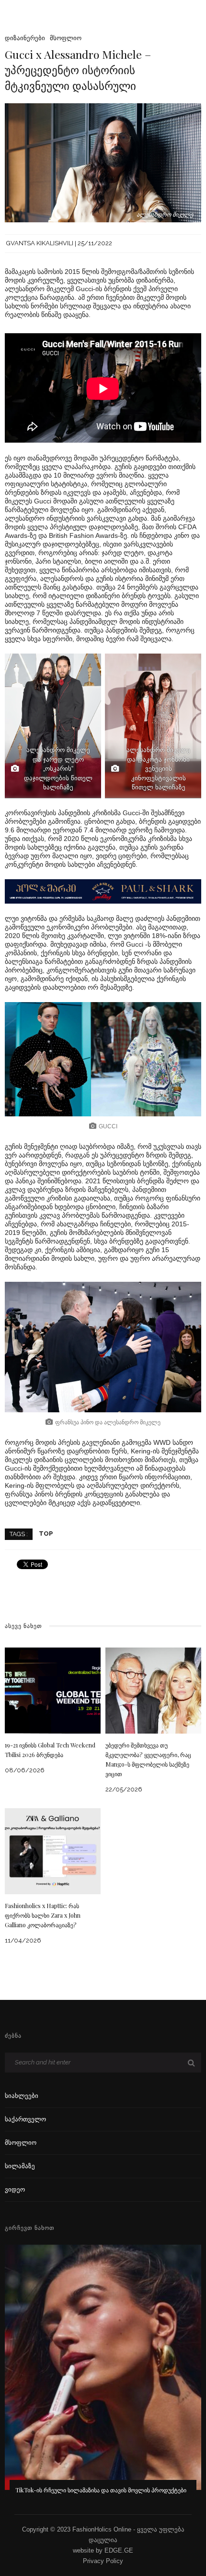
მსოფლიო (66, 38)
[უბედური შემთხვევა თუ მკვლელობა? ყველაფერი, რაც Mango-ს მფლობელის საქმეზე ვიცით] (153, 1690)
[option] (103, 2376)
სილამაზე (20, 2166)
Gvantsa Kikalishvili (40, 243)
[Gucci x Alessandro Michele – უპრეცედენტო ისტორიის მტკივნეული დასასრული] (103, 162)
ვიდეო (15, 2189)
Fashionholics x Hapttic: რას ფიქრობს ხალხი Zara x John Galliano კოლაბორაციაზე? (43, 1915)
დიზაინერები (25, 38)
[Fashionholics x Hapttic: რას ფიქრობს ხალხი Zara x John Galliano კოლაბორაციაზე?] (53, 1850)
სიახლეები (22, 2096)
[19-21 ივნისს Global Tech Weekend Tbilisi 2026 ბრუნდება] (53, 1690)
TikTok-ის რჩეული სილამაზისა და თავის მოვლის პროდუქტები (101, 2490)
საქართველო (25, 2119)
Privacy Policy (103, 2561)
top (46, 1534)
